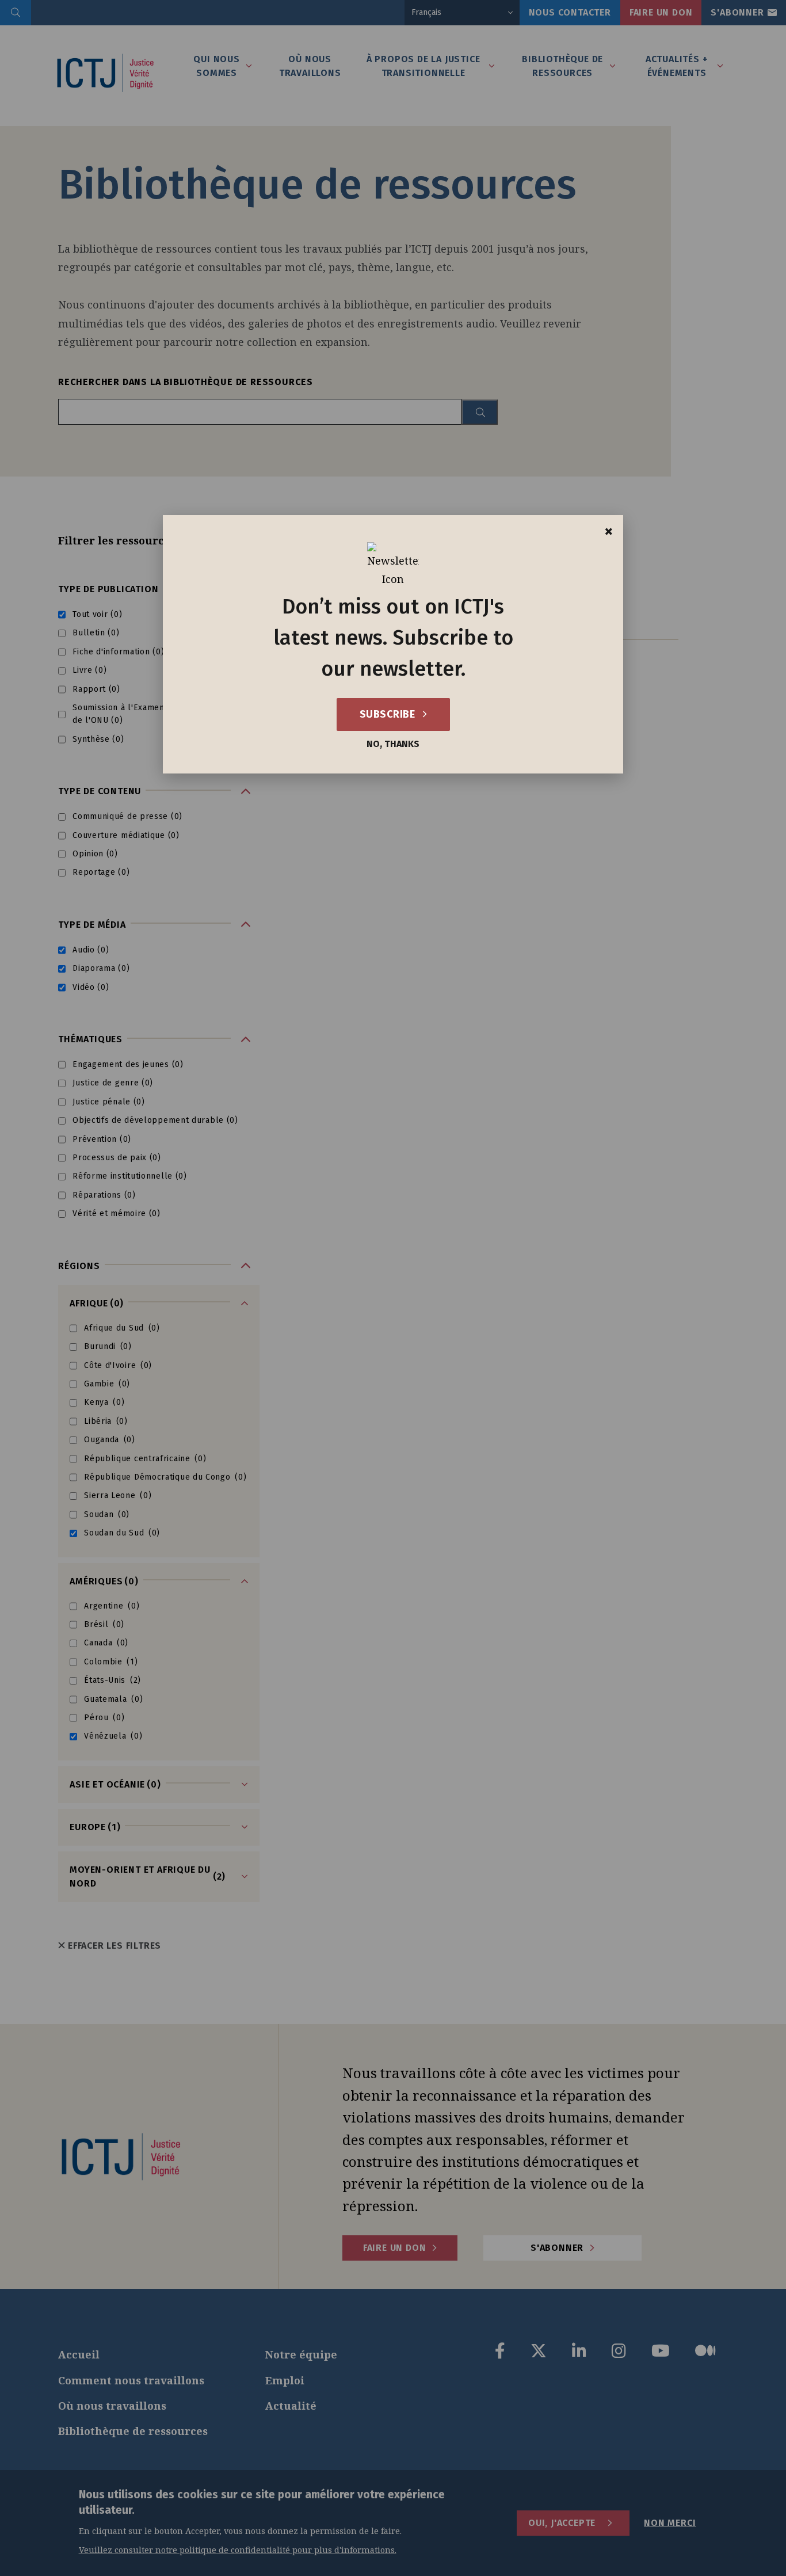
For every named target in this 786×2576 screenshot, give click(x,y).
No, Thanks (393, 744)
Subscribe (389, 714)
